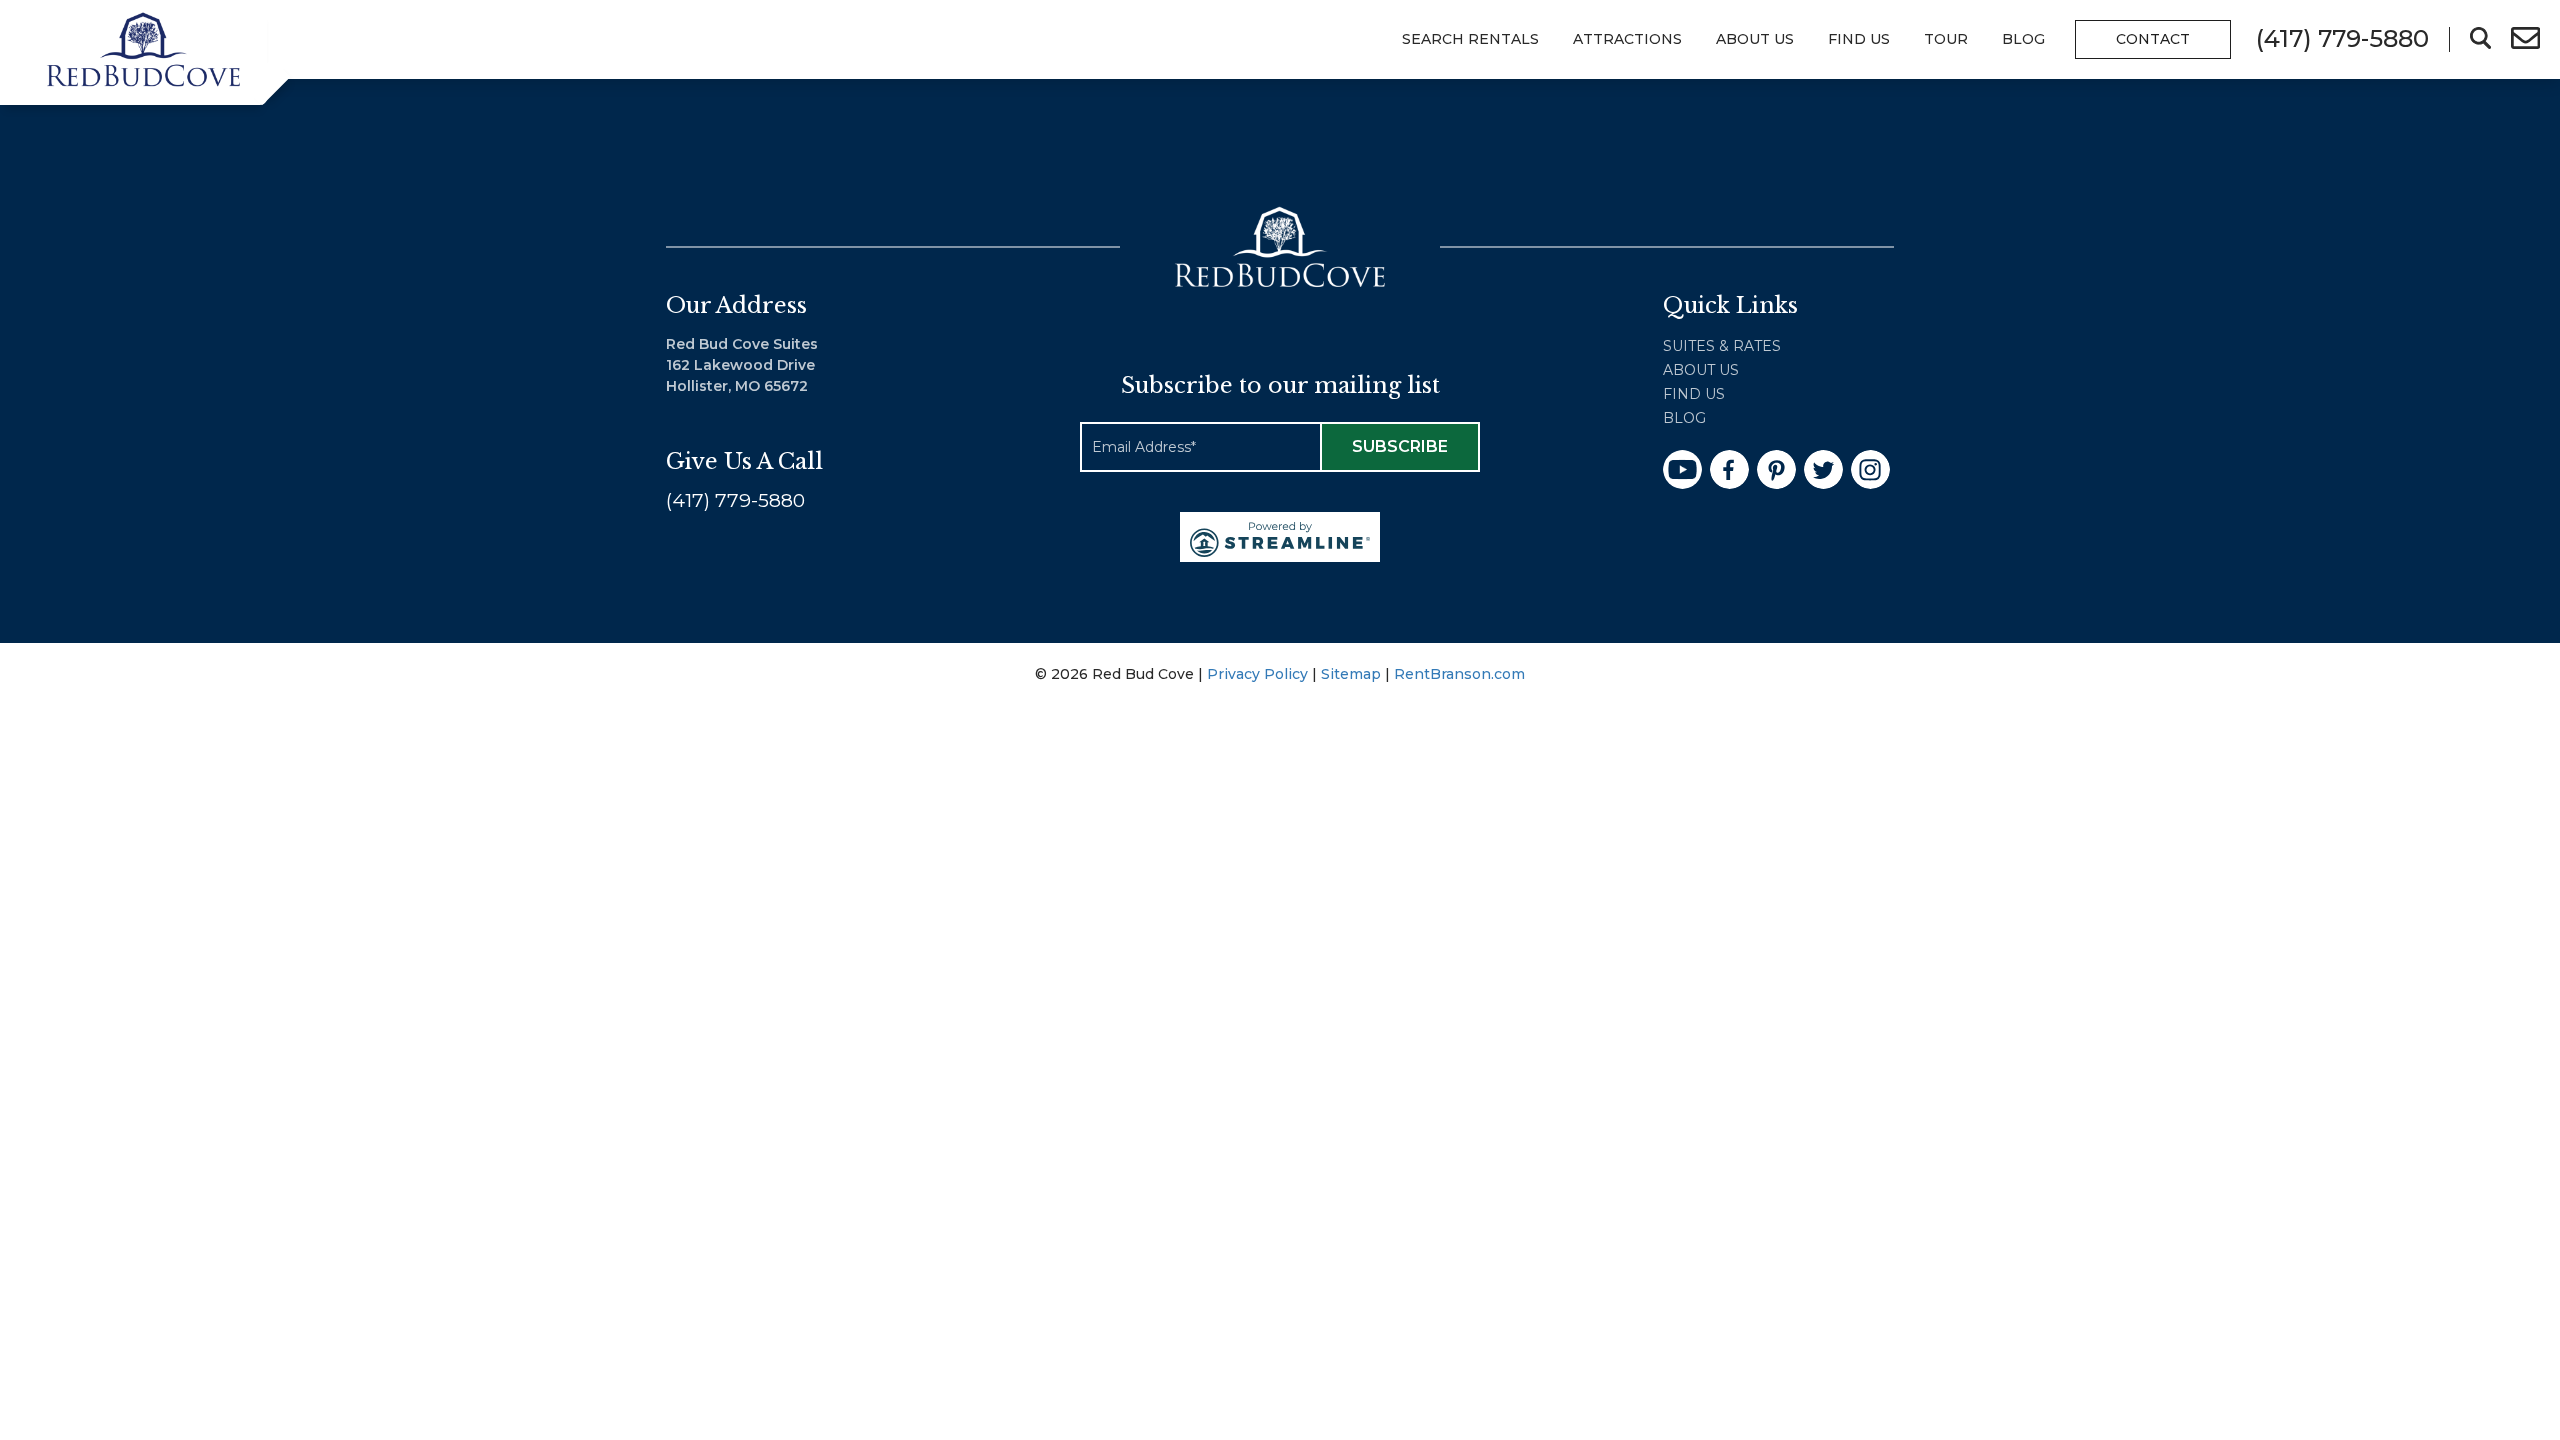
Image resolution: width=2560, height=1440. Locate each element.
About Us (1755, 39)
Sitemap (1351, 674)
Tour (1946, 39)
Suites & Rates (1722, 346)
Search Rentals (1470, 39)
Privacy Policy (1257, 674)
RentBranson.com (1459, 674)
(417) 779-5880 (735, 500)
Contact (2153, 39)
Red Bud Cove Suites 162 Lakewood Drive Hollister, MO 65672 (742, 365)
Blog (2023, 39)
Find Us (1694, 394)
